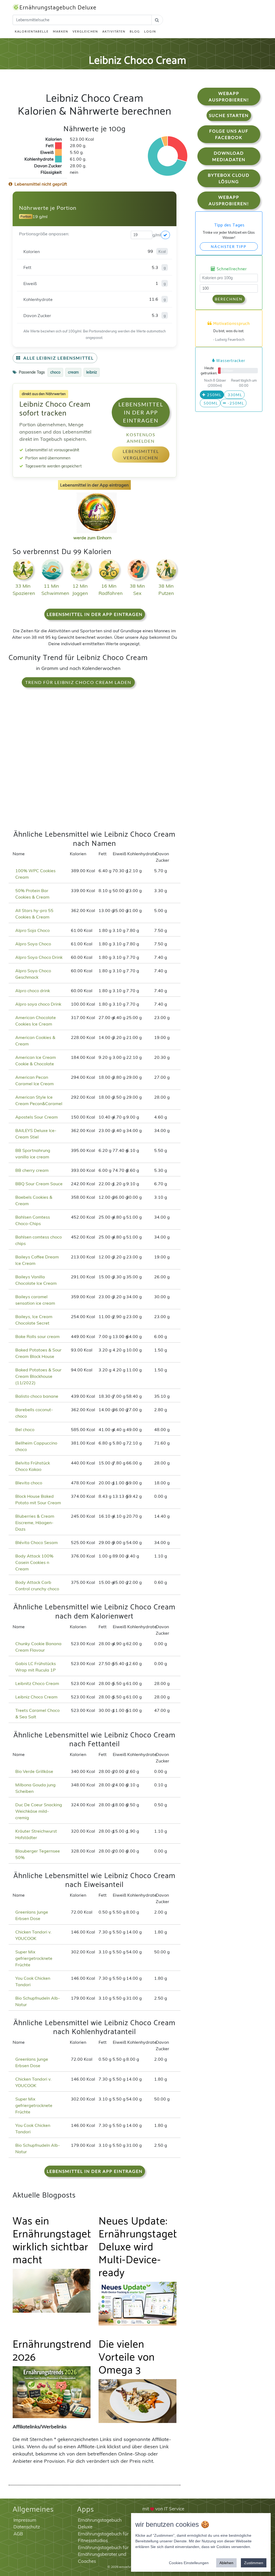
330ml (234, 395)
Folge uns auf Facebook (229, 134)
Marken (61, 31)
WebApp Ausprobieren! (229, 96)
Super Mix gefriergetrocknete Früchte (34, 1958)
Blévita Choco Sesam (37, 1542)
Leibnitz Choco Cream (37, 1683)
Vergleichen (85, 31)
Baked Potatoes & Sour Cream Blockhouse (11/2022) (38, 1376)
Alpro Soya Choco (33, 944)
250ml (214, 395)
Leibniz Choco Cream (36, 1697)
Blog (135, 31)
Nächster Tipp (229, 246)
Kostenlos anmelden (141, 438)
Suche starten (229, 115)
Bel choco (25, 1429)
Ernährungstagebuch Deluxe (58, 8)
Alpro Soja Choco (32, 930)
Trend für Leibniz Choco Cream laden (78, 682)
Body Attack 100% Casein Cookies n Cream (34, 1562)
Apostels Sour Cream (37, 1117)
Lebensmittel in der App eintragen (141, 412)
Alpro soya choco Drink (38, 1004)
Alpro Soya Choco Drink (39, 957)
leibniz (92, 372)
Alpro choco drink (33, 991)
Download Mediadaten (229, 156)
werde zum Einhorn (92, 538)
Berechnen (229, 299)
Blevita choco (29, 1483)
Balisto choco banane (37, 1396)
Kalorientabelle (32, 31)
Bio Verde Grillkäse (34, 1771)
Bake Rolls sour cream (37, 1336)
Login (150, 31)
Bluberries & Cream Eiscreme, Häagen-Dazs (35, 1523)
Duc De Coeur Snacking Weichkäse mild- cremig (39, 1811)
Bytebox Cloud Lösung (229, 178)
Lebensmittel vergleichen (141, 454)
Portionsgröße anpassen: (44, 234)
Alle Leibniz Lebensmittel (58, 358)
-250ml (235, 403)
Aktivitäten (114, 31)
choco (55, 372)
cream (73, 372)
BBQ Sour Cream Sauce (39, 1184)
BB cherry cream (32, 1170)
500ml (210, 403)
